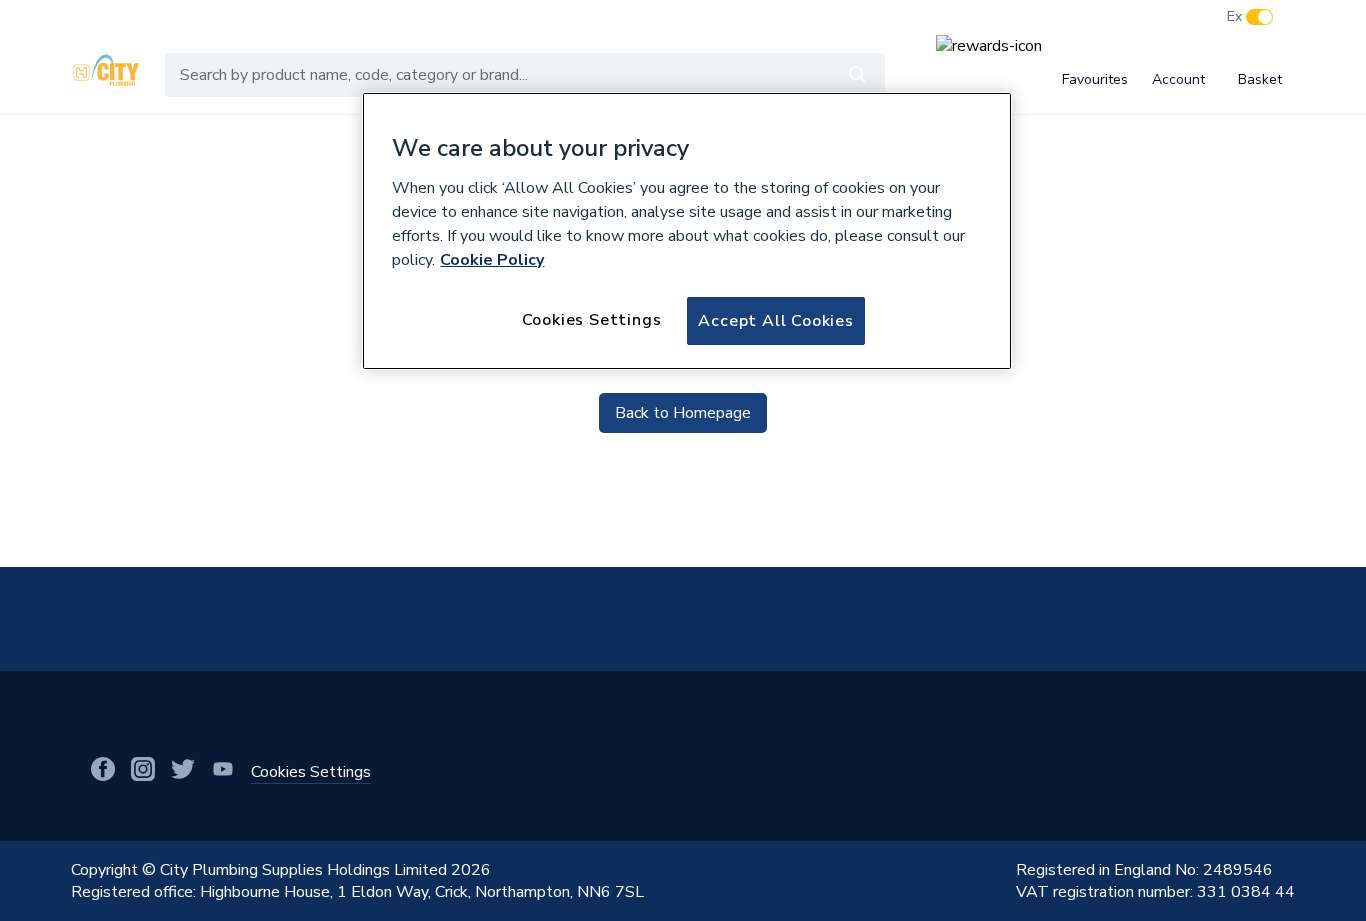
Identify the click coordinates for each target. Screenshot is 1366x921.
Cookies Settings (592, 320)
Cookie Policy (492, 260)
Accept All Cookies (775, 321)
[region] (687, 231)
